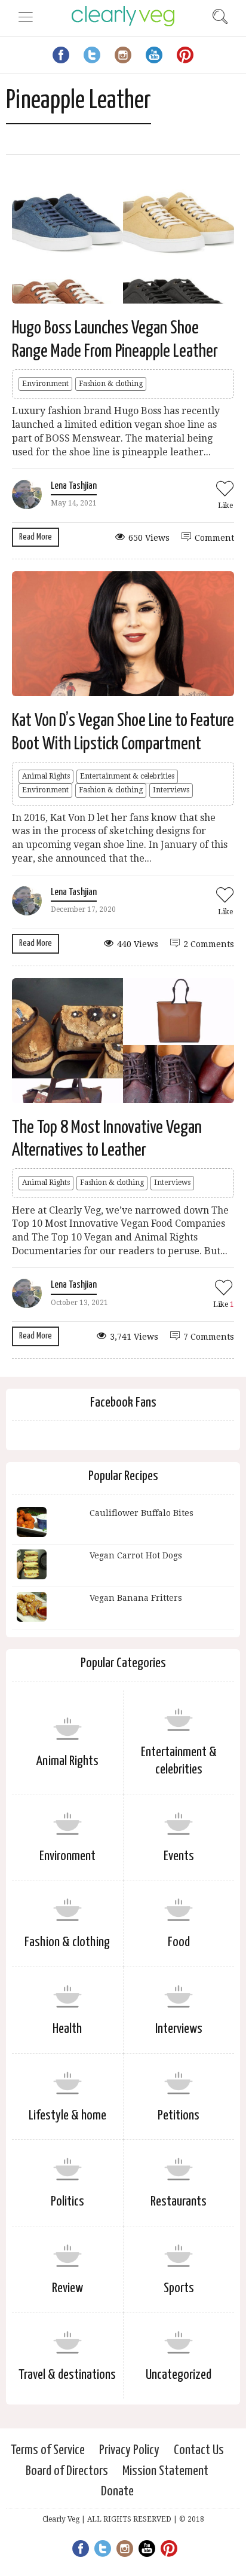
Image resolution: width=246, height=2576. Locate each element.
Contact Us (199, 2450)
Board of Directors (67, 2471)
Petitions (179, 2116)
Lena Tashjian (74, 486)
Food (179, 1942)
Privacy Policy (129, 2450)
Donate (117, 2491)
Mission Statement (165, 2471)
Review (67, 2288)
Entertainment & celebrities (127, 776)
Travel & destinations (67, 2375)
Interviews (171, 790)
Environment (45, 384)
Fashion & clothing (111, 384)
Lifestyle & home (67, 2116)
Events (179, 1856)
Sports (179, 2288)
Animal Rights (46, 776)
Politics (67, 2202)
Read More (36, 537)
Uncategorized (179, 2375)
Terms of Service (48, 2450)
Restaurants (179, 2202)
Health (67, 2029)
